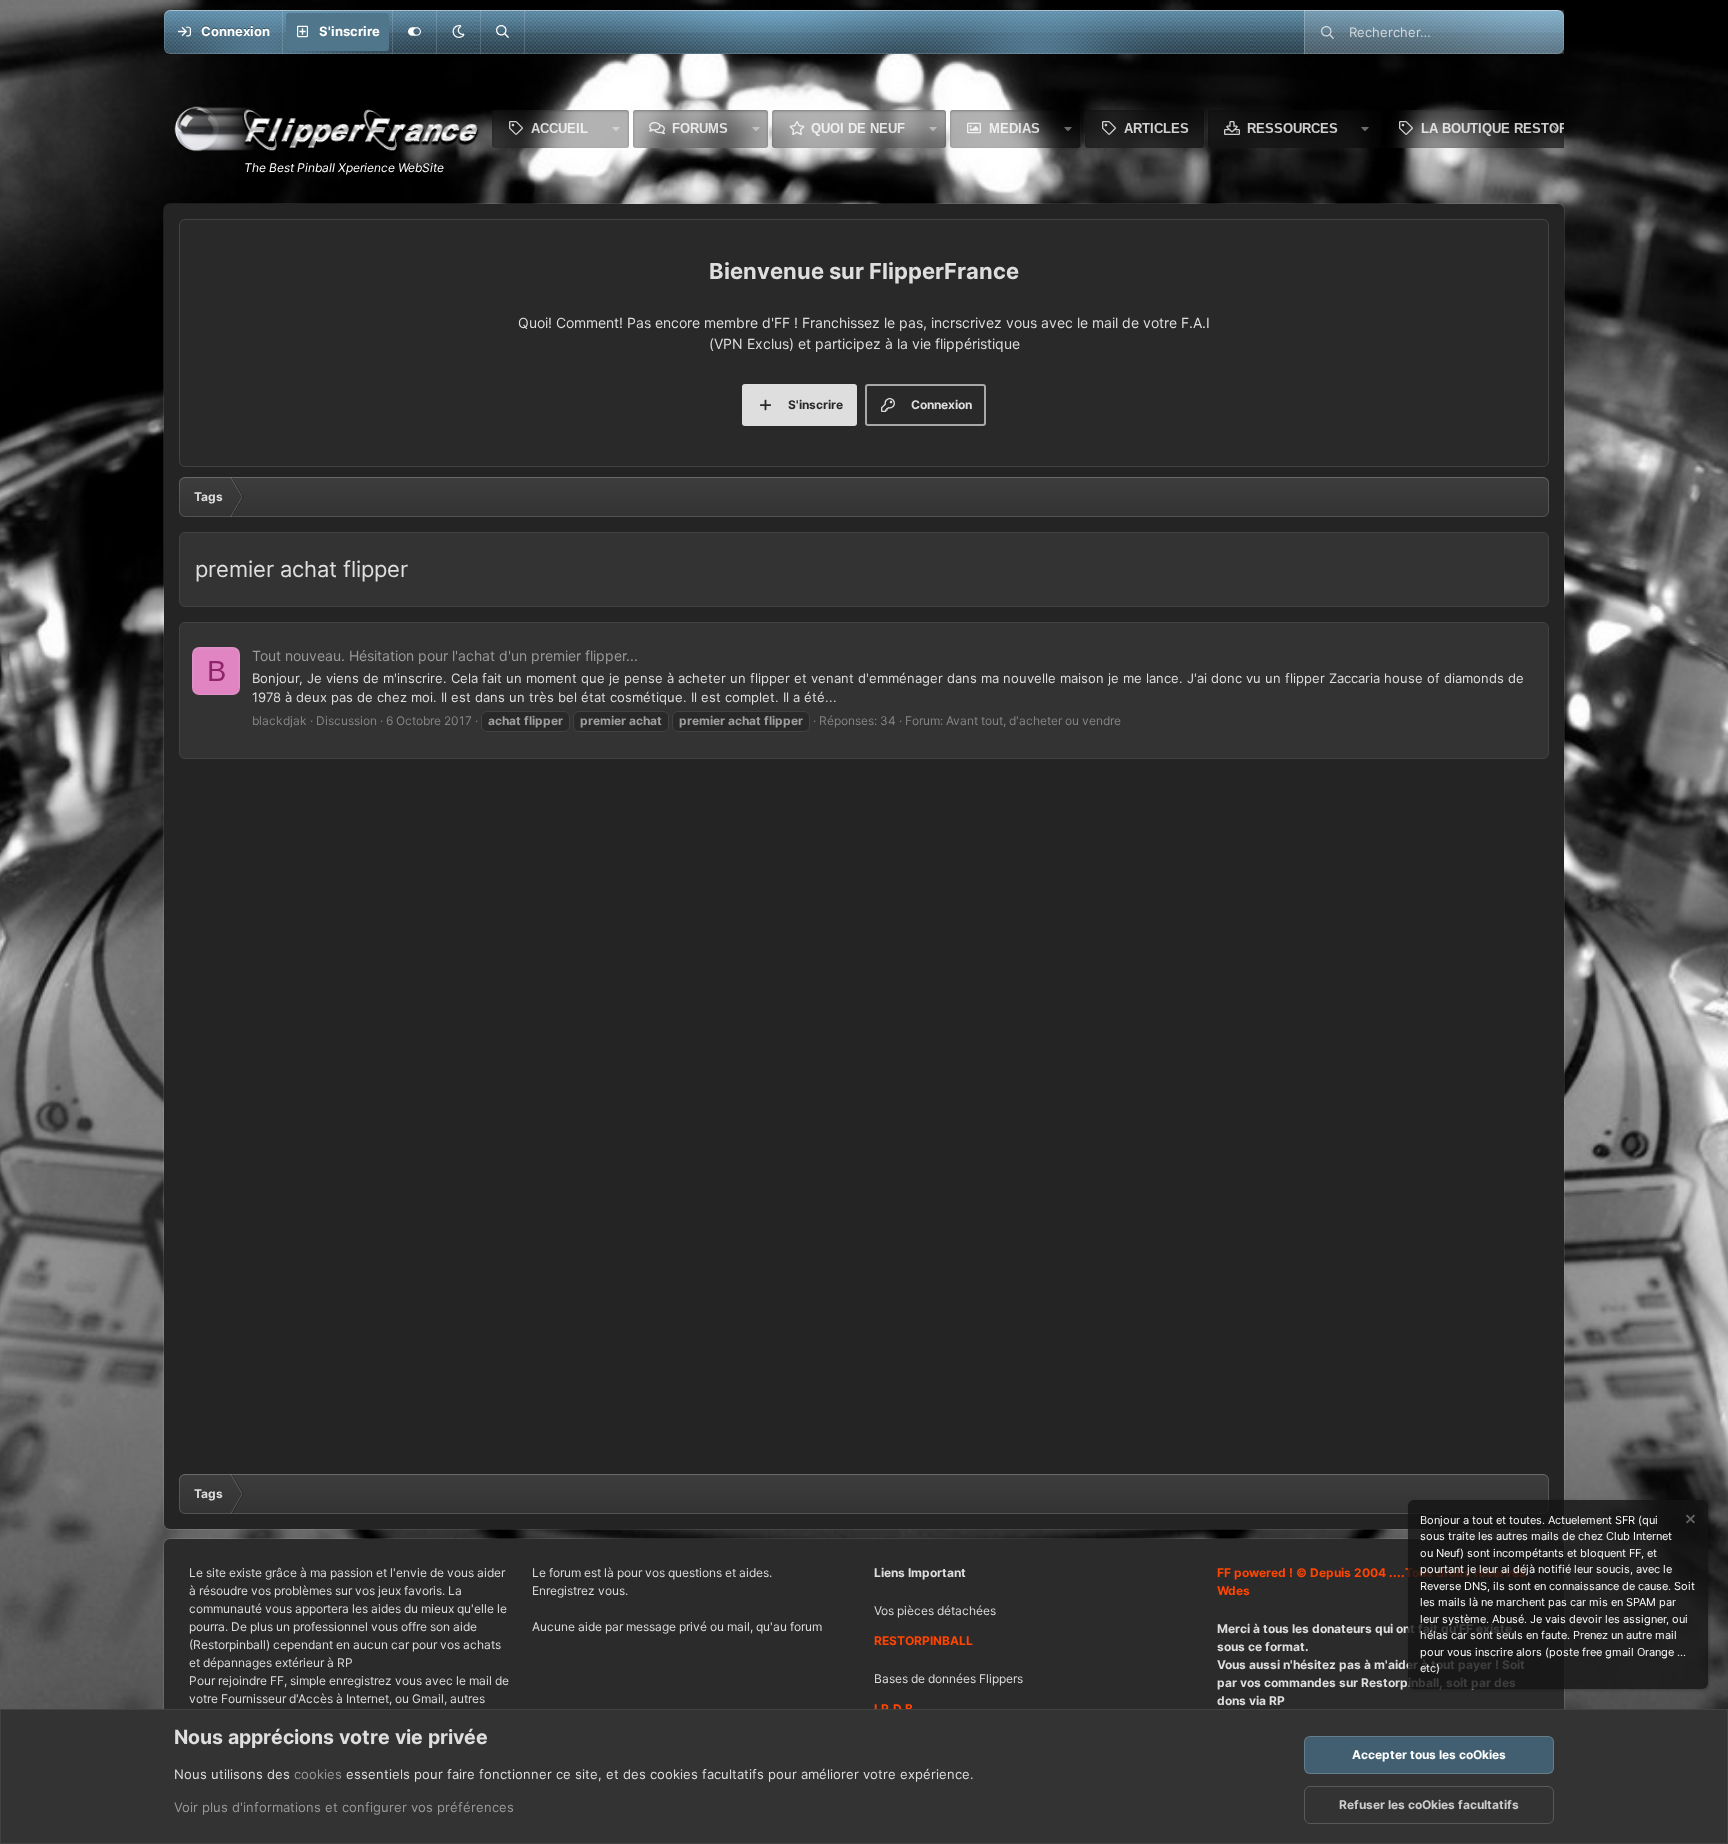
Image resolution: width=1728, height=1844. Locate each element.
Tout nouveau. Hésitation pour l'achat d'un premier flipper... (445, 655)
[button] (458, 32)
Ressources (1292, 128)
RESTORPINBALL (923, 1640)
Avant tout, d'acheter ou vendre (1033, 720)
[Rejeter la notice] (1689, 1521)
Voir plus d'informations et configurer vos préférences (344, 1807)
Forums (700, 128)
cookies (318, 1774)
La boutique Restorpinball (1522, 128)
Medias (1014, 128)
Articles (1156, 128)
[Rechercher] (502, 32)
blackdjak (279, 720)
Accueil (559, 128)
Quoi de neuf (858, 128)
